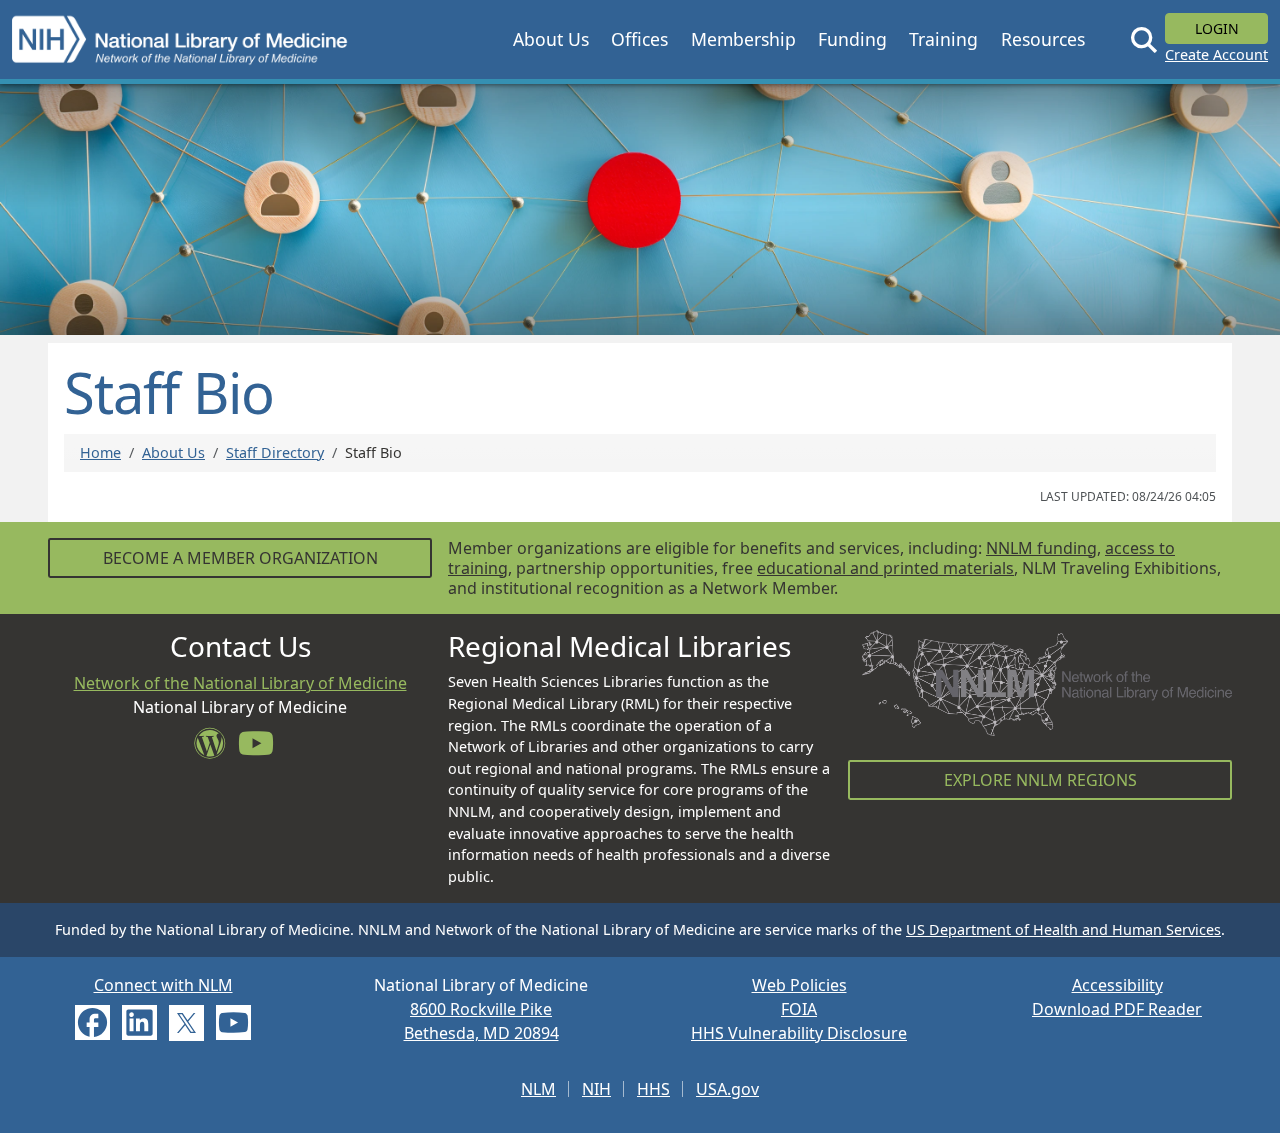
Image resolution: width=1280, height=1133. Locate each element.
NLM (538, 1089)
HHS (653, 1089)
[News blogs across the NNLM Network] (216, 749)
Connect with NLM (163, 985)
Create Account (1216, 54)
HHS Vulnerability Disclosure (799, 1033)
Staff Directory (275, 452)
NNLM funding (1041, 548)
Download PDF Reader (1117, 1009)
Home (100, 452)
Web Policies (799, 985)
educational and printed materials (885, 568)
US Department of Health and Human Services (1063, 929)
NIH (596, 1089)
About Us (173, 452)
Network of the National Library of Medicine (240, 683)
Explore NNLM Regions (1040, 780)
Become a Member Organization (240, 558)
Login (1217, 28)
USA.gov (727, 1089)
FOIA (799, 1009)
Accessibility (1117, 985)
